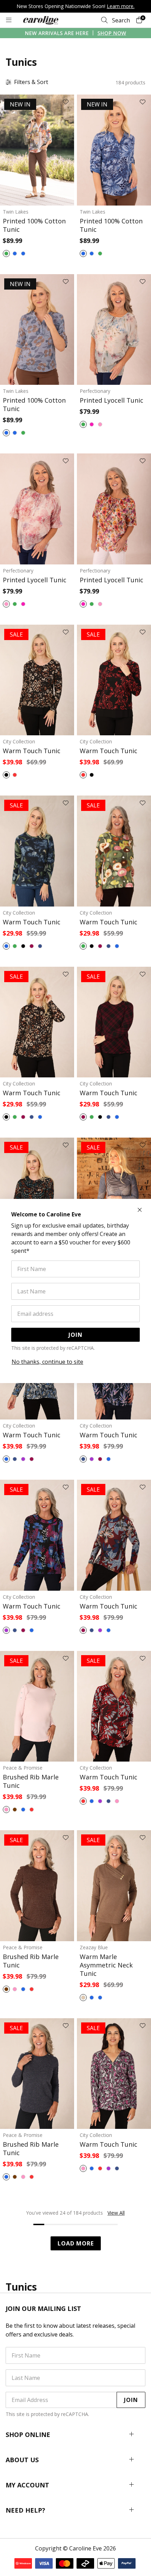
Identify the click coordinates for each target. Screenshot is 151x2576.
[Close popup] (140, 1210)
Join (75, 1335)
